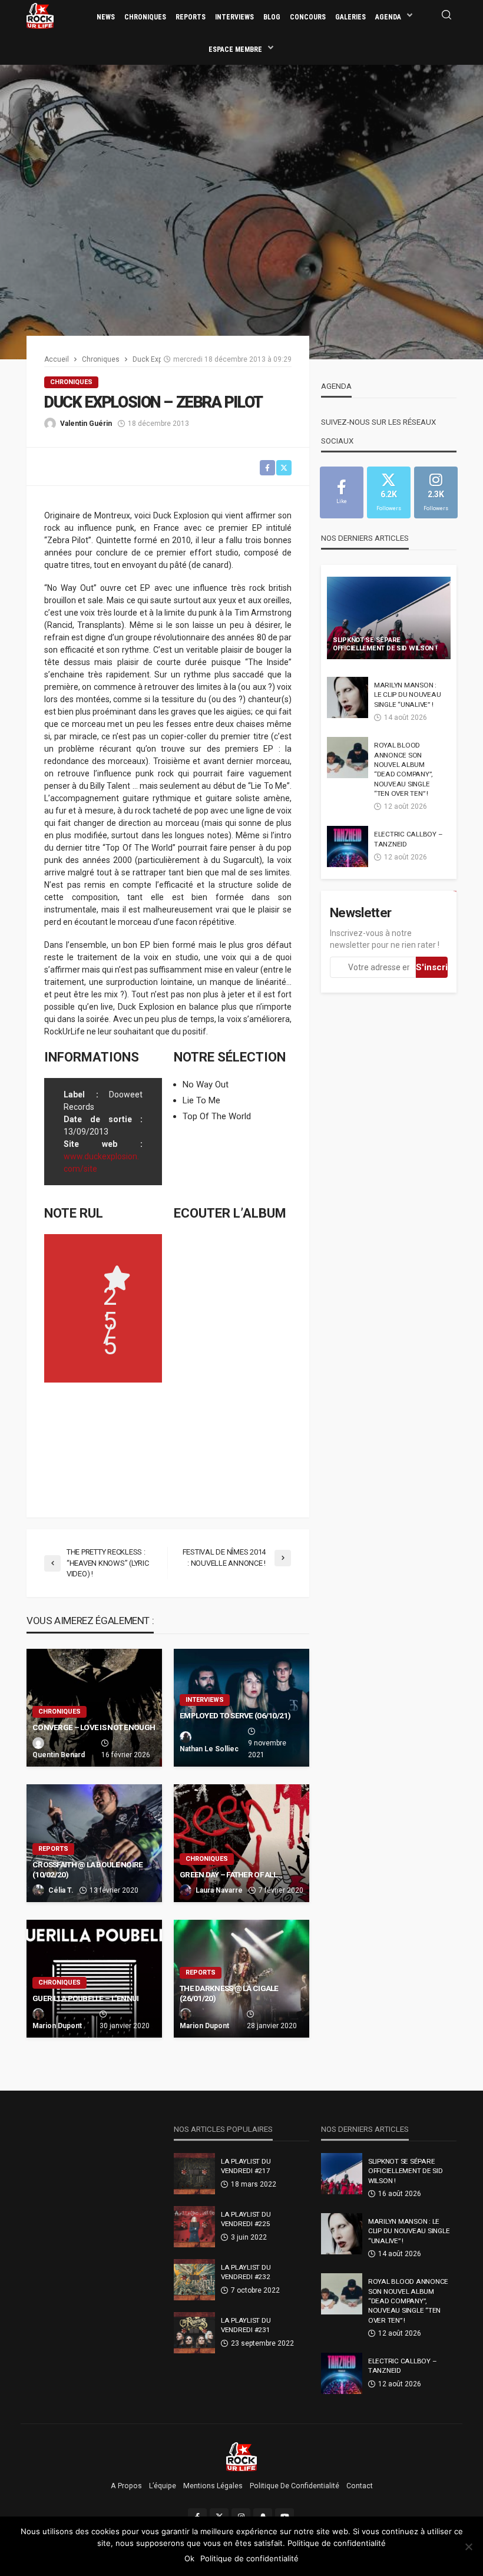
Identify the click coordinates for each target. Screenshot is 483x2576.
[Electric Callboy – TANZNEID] (348, 846)
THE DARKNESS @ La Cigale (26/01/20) (229, 1993)
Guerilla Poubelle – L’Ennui (86, 1998)
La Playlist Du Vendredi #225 (246, 2219)
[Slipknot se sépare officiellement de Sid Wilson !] (389, 618)
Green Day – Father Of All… (231, 1874)
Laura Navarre (219, 1890)
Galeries (350, 17)
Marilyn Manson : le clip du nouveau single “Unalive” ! (407, 695)
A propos (126, 2486)
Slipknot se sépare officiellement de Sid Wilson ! (385, 644)
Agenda (388, 17)
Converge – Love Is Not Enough (94, 1727)
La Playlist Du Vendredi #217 (246, 2166)
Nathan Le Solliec (209, 1749)
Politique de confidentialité (295, 2486)
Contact (360, 2486)
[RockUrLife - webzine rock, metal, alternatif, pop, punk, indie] (40, 15)
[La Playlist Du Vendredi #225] (194, 2227)
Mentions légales (213, 2486)
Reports (191, 17)
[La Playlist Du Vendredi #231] (194, 2333)
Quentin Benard (59, 1755)
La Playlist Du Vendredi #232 (246, 2272)
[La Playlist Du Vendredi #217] (194, 2174)
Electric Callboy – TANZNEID (408, 839)
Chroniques (145, 17)
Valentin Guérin (86, 424)
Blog (272, 17)
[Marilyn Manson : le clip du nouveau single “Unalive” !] (348, 697)
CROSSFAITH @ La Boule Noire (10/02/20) (88, 1870)
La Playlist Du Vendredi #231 (246, 2325)
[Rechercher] (446, 16)
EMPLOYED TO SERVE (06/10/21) (235, 1715)
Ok (189, 2558)
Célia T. (61, 1890)
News (106, 17)
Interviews (234, 17)
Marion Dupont (57, 2026)
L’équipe (163, 2486)
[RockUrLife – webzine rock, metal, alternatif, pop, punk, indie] (242, 2456)
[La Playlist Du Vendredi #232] (194, 2280)
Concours (308, 17)
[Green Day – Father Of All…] (241, 1843)
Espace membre (235, 49)
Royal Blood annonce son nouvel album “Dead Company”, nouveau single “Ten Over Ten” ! (403, 769)
